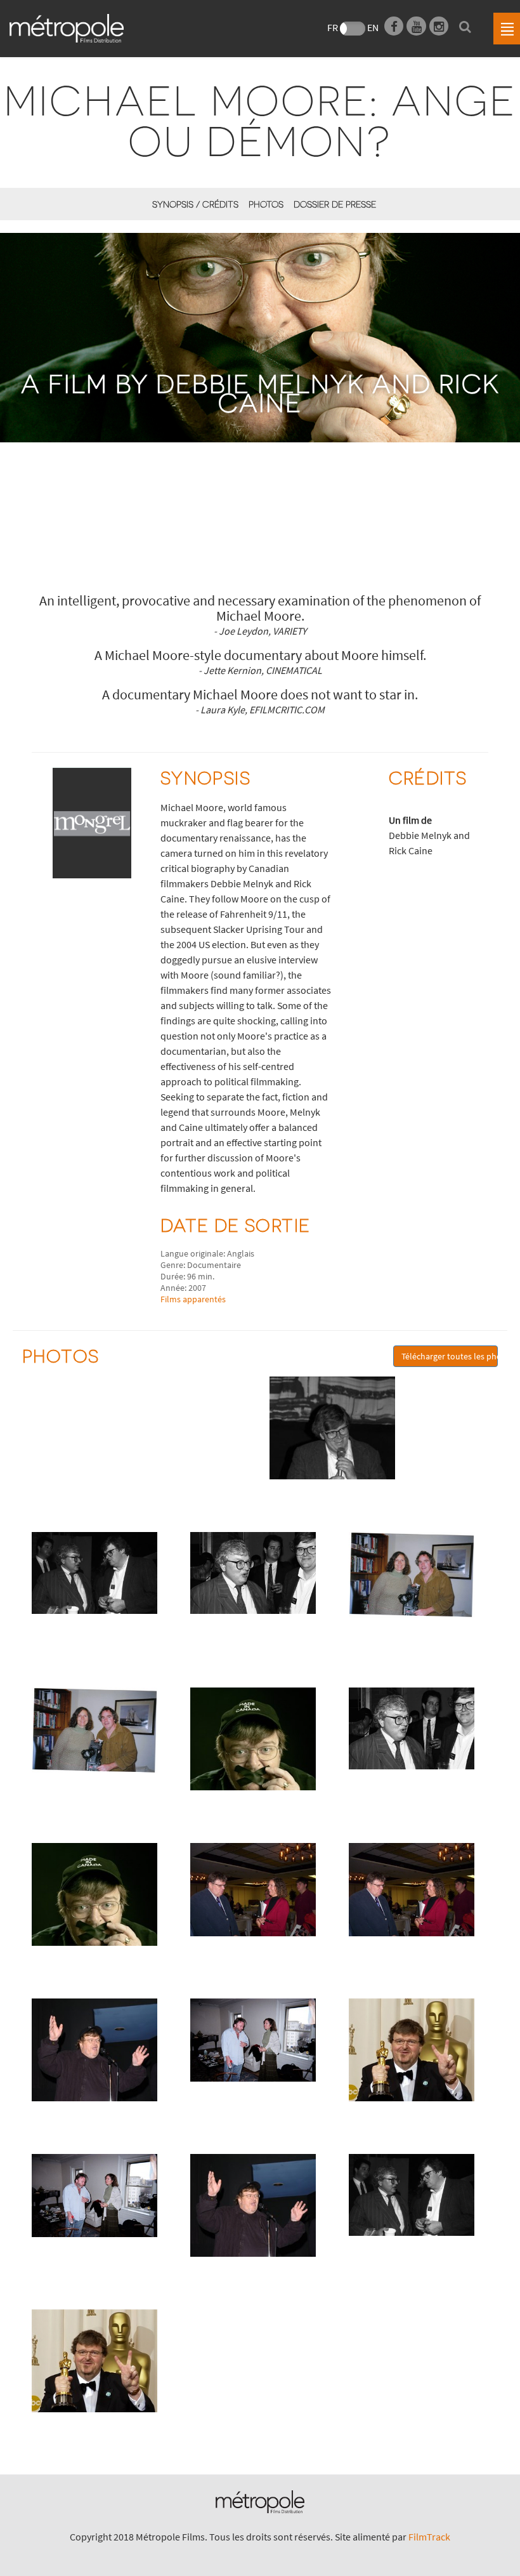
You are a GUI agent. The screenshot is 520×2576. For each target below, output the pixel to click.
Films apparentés (193, 1299)
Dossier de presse (335, 204)
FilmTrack (429, 2537)
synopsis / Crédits (195, 204)
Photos (266, 204)
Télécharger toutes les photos (450, 1356)
